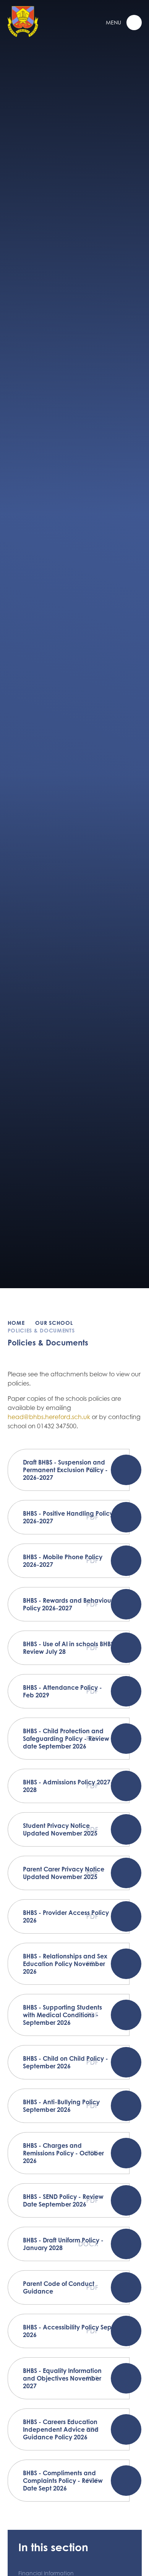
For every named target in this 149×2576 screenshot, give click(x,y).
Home (16, 1323)
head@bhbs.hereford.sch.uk (49, 1417)
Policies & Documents (41, 1330)
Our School (54, 1323)
